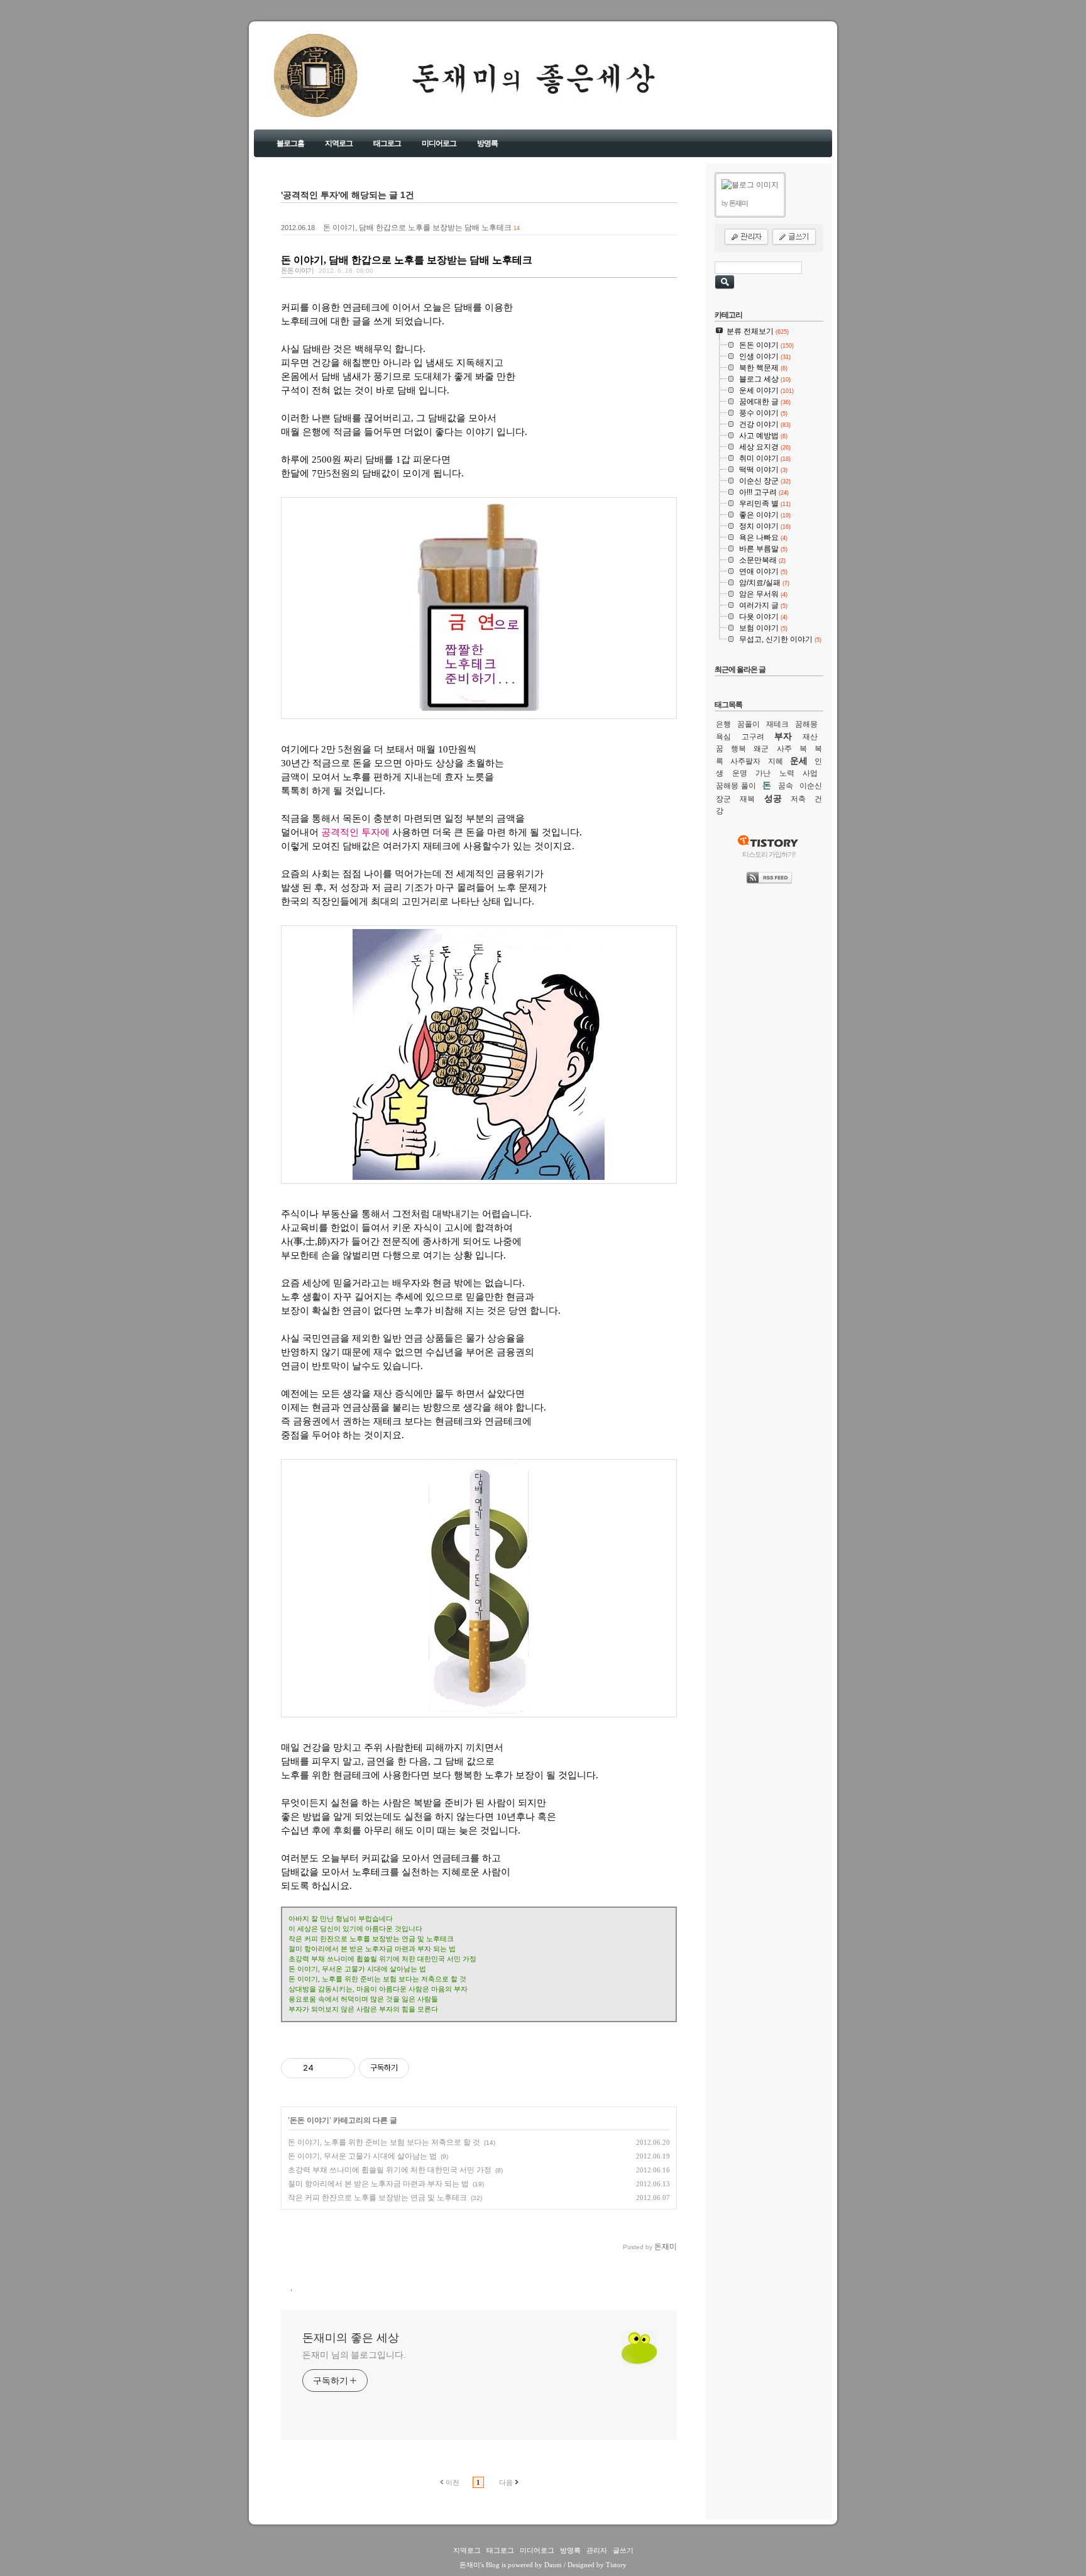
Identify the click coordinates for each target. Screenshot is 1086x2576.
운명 (740, 773)
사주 (784, 749)
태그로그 (387, 143)
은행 (723, 724)
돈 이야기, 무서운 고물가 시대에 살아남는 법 (362, 2156)
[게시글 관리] (341, 2068)
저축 (798, 799)
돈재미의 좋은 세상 (299, 87)
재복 (747, 799)
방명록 (487, 143)
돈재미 (470, 2565)
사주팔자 (745, 761)
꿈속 (786, 786)
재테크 (777, 724)
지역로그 (339, 143)
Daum (553, 2565)
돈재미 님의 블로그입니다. (354, 2355)
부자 (783, 736)
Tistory (616, 2565)
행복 (738, 749)
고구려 (753, 737)
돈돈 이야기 (297, 270)
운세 (799, 761)
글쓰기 (623, 2550)
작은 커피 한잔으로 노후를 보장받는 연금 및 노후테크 (377, 2198)
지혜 (776, 761)
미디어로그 (439, 143)
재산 (810, 737)
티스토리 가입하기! (769, 854)
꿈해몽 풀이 (736, 786)
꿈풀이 (749, 724)
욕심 (723, 737)
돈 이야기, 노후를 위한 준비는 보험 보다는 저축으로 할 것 (384, 2142)
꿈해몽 (806, 724)
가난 (763, 773)
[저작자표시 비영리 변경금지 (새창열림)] (426, 2068)
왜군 (761, 749)
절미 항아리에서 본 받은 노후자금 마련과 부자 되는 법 (378, 2184)
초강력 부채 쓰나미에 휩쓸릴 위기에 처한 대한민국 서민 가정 (390, 2170)
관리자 (597, 2550)
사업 (810, 773)
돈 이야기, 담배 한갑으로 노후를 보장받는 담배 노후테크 (417, 228)
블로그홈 (290, 143)
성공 (773, 798)
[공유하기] (325, 2068)
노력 (787, 773)
